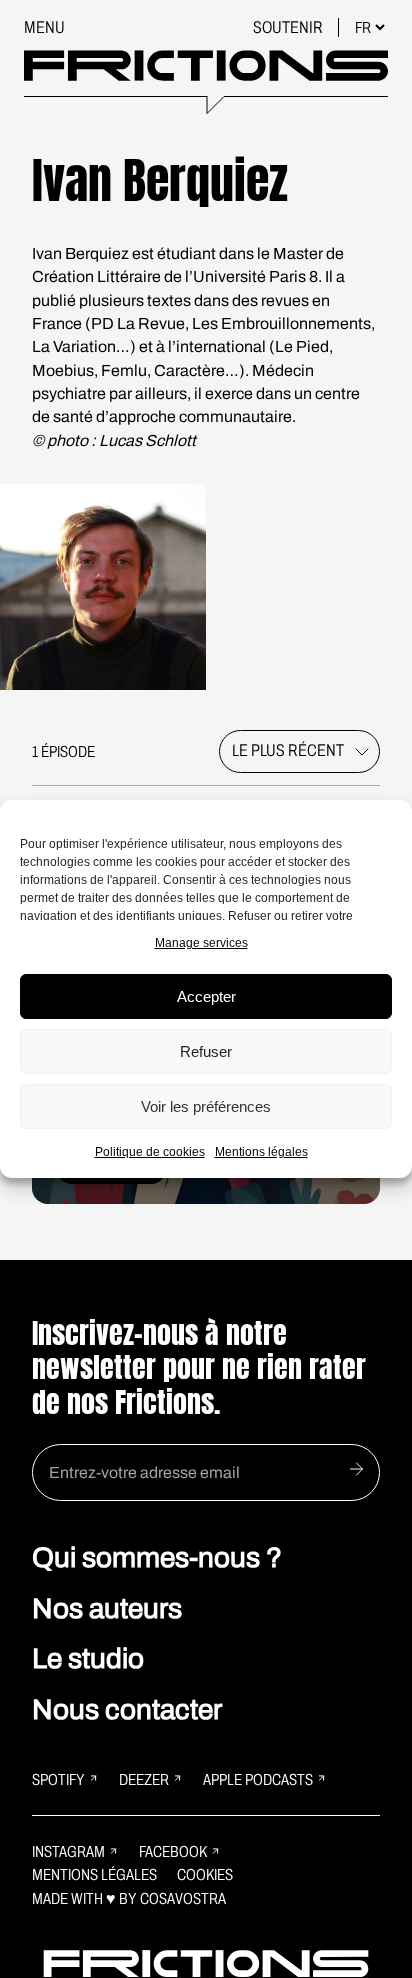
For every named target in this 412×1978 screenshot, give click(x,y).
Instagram (68, 1851)
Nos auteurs (107, 1608)
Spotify (58, 1779)
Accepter (206, 996)
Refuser (206, 1051)
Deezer (144, 1779)
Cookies (205, 1874)
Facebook (173, 1851)
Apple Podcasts (258, 1779)
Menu (44, 27)
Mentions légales (261, 1152)
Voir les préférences (206, 1106)
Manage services (201, 943)
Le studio (88, 1658)
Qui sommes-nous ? (157, 1557)
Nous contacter (127, 1709)
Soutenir (289, 27)
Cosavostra (183, 1898)
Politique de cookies (150, 1152)
